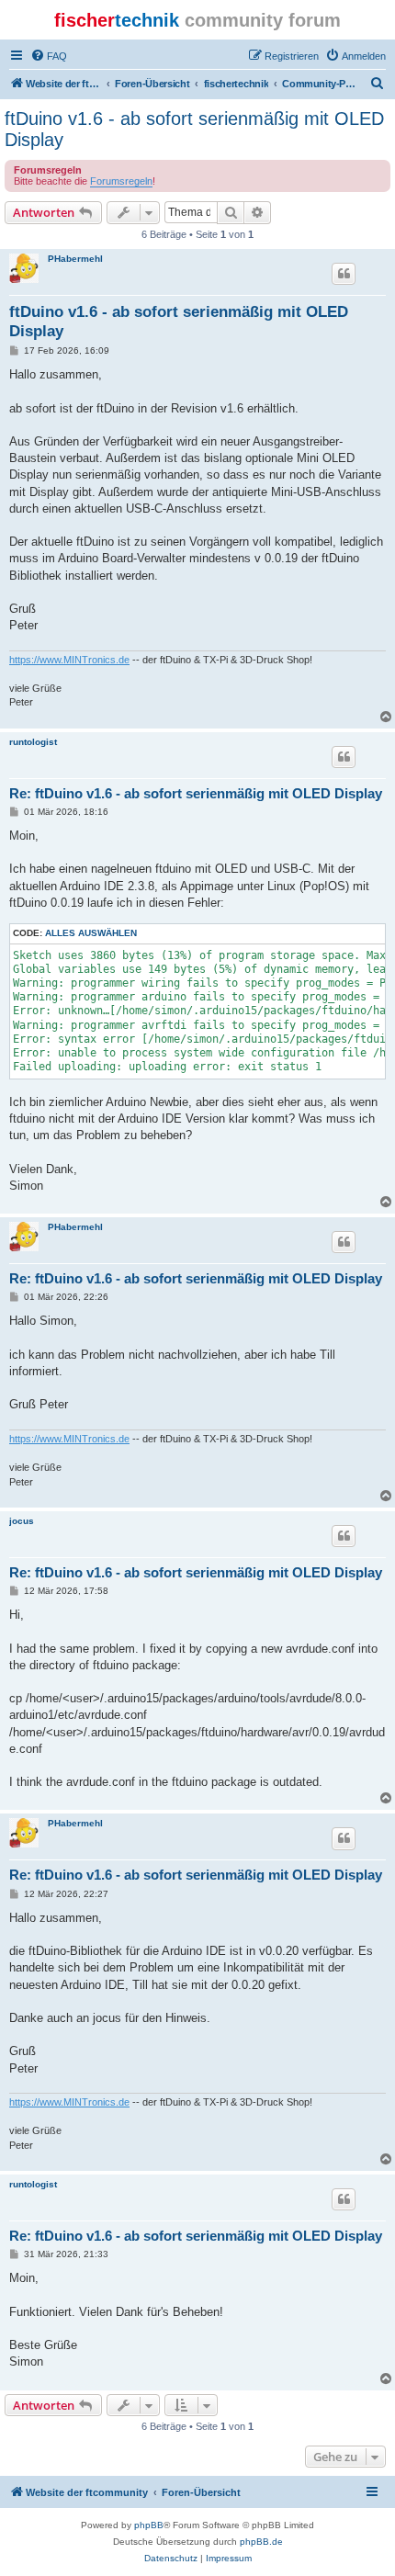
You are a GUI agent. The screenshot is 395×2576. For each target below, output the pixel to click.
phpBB (149, 2525)
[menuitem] (49, 56)
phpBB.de (261, 2542)
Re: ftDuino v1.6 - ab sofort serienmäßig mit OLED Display (196, 793)
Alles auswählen (91, 933)
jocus (22, 1521)
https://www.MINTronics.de (69, 660)
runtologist (33, 742)
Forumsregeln (121, 181)
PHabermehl (75, 259)
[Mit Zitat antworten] (344, 274)
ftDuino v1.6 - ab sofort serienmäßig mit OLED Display (194, 129)
